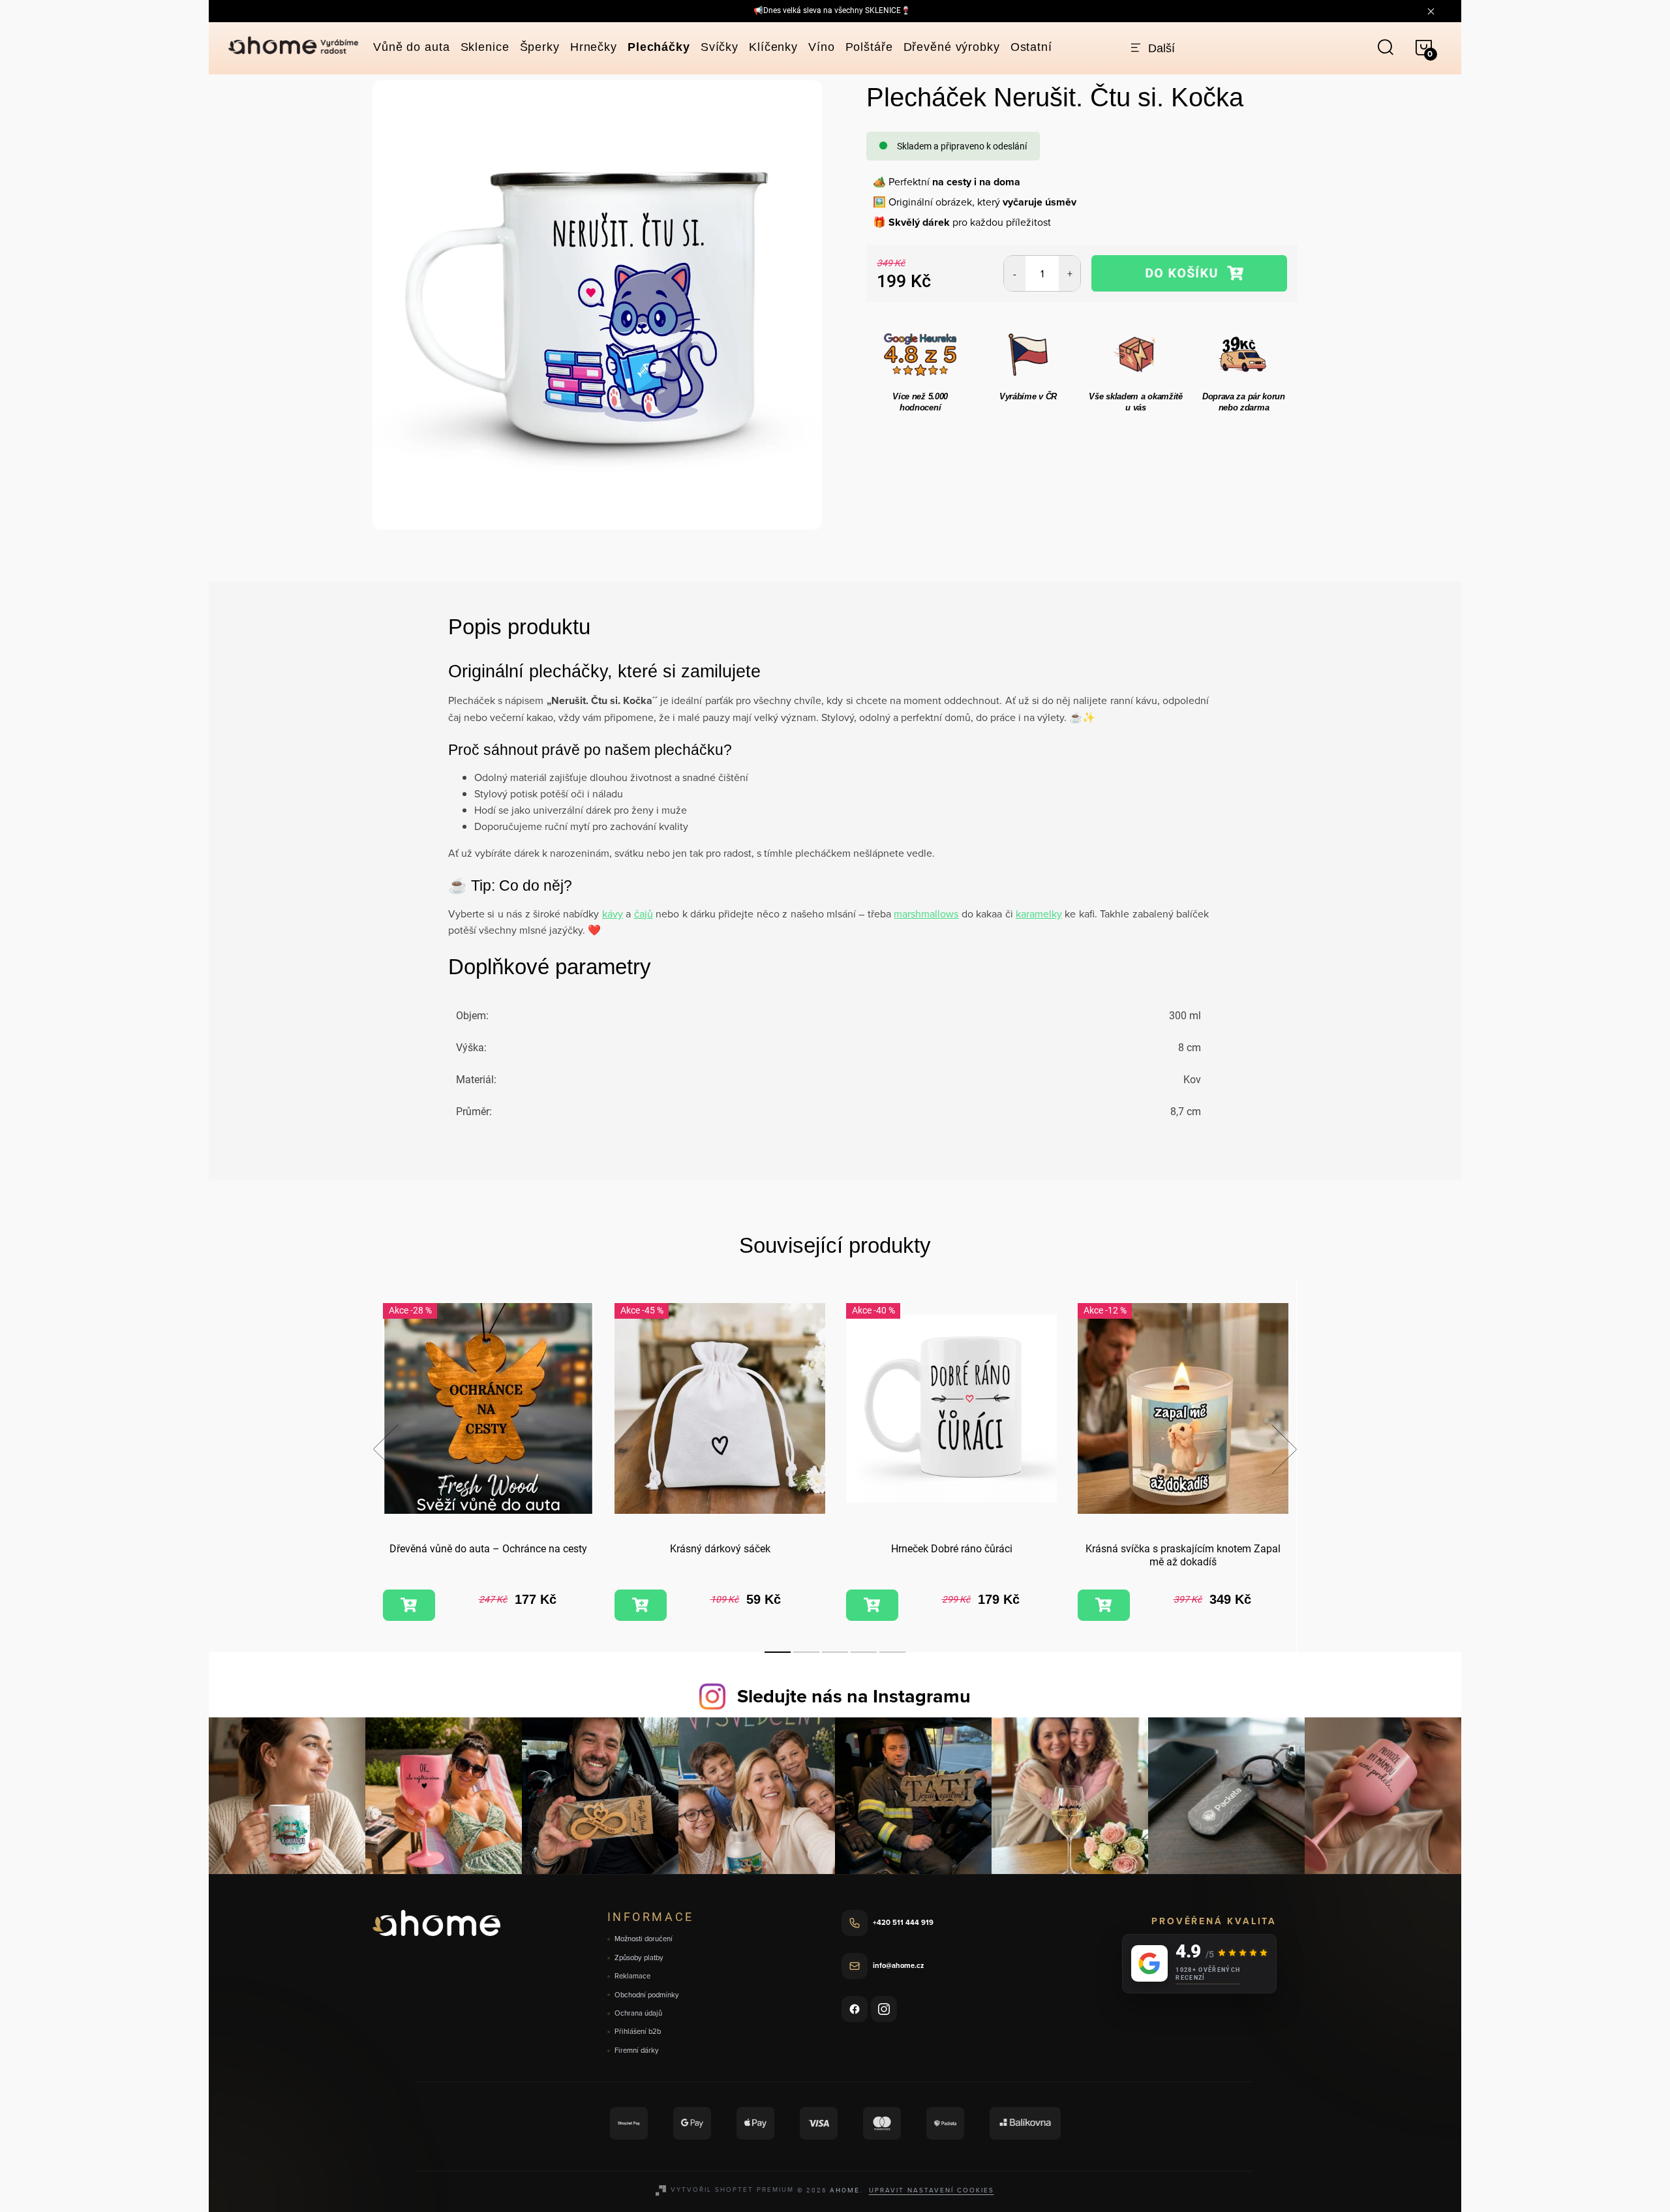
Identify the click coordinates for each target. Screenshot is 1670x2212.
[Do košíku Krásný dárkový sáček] (641, 1605)
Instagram (884, 2009)
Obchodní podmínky (647, 1995)
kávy (613, 914)
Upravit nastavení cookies (932, 2190)
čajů (644, 914)
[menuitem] (412, 47)
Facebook (855, 2009)
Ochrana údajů (638, 2013)
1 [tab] (778, 1652)
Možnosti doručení (644, 1939)
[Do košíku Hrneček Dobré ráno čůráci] (872, 1605)
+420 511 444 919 (903, 1922)
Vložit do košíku (1189, 273)
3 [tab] (835, 1652)
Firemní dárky (637, 2051)
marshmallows (926, 914)
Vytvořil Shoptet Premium (732, 2189)
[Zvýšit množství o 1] (1070, 273)
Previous (386, 1449)
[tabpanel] (488, 1464)
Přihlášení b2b (638, 2032)
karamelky (1039, 914)
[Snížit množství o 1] (1015, 273)
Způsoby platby (639, 1958)
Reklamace (632, 1976)
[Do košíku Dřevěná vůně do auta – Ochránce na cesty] (409, 1605)
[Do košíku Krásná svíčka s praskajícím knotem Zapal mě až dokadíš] (1104, 1605)
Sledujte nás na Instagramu (854, 1696)
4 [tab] (864, 1652)
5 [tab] (892, 1652)
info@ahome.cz (898, 1965)
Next (1284, 1449)
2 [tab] (806, 1652)
